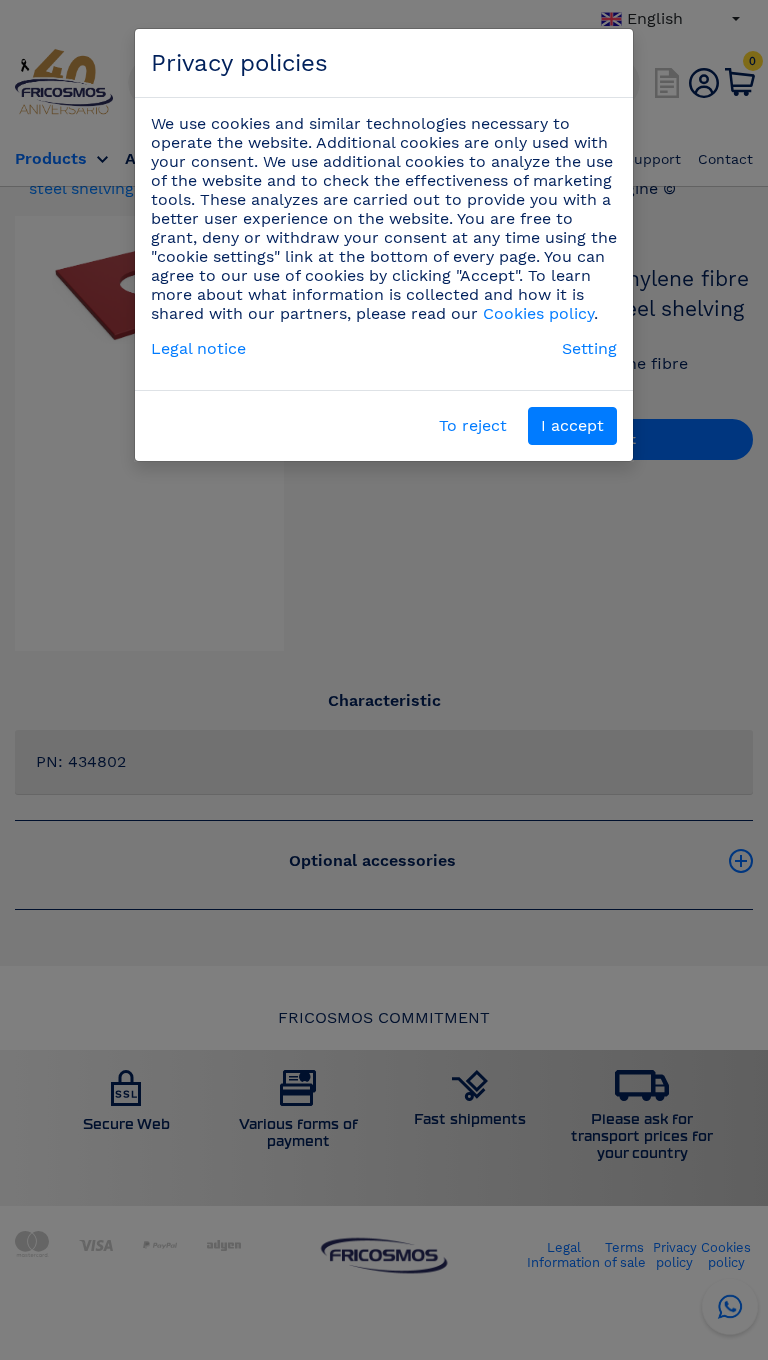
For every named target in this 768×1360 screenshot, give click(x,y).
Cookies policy (538, 313)
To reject (473, 425)
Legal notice (198, 348)
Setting (589, 348)
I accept (572, 425)
